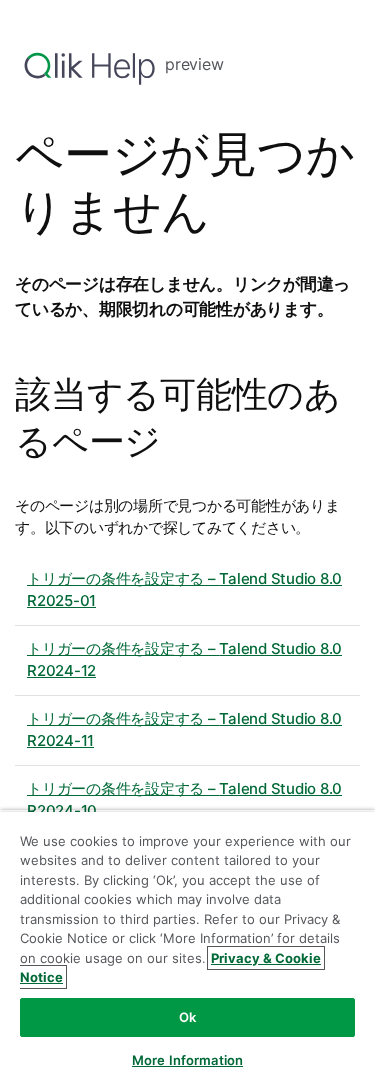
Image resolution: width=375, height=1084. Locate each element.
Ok (187, 1017)
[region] (187, 947)
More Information (187, 1060)
